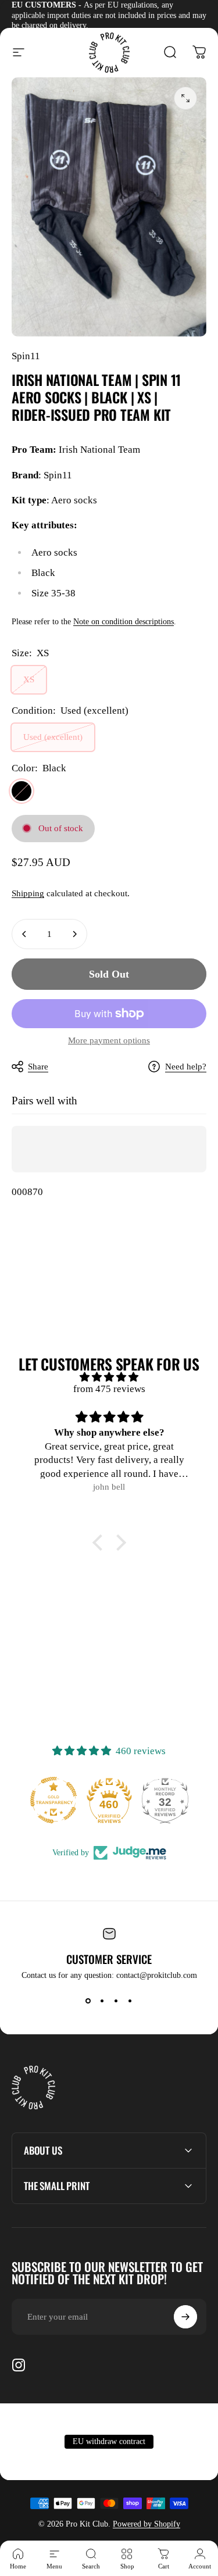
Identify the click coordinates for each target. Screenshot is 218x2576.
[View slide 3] (116, 2001)
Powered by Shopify (146, 2524)
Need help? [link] (186, 1067)
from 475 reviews (109, 1389)
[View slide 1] (88, 2001)
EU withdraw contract (109, 2441)
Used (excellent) (53, 737)
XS (29, 679)
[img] (109, 1377)
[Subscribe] (185, 2317)
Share (38, 1067)
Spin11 (26, 356)
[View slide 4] (130, 2001)
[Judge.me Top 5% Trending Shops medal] (165, 1800)
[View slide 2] (102, 2001)
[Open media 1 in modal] (185, 98)
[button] (100, 1543)
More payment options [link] (109, 1040)
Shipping (28, 893)
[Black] (22, 791)
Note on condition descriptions (124, 622)
